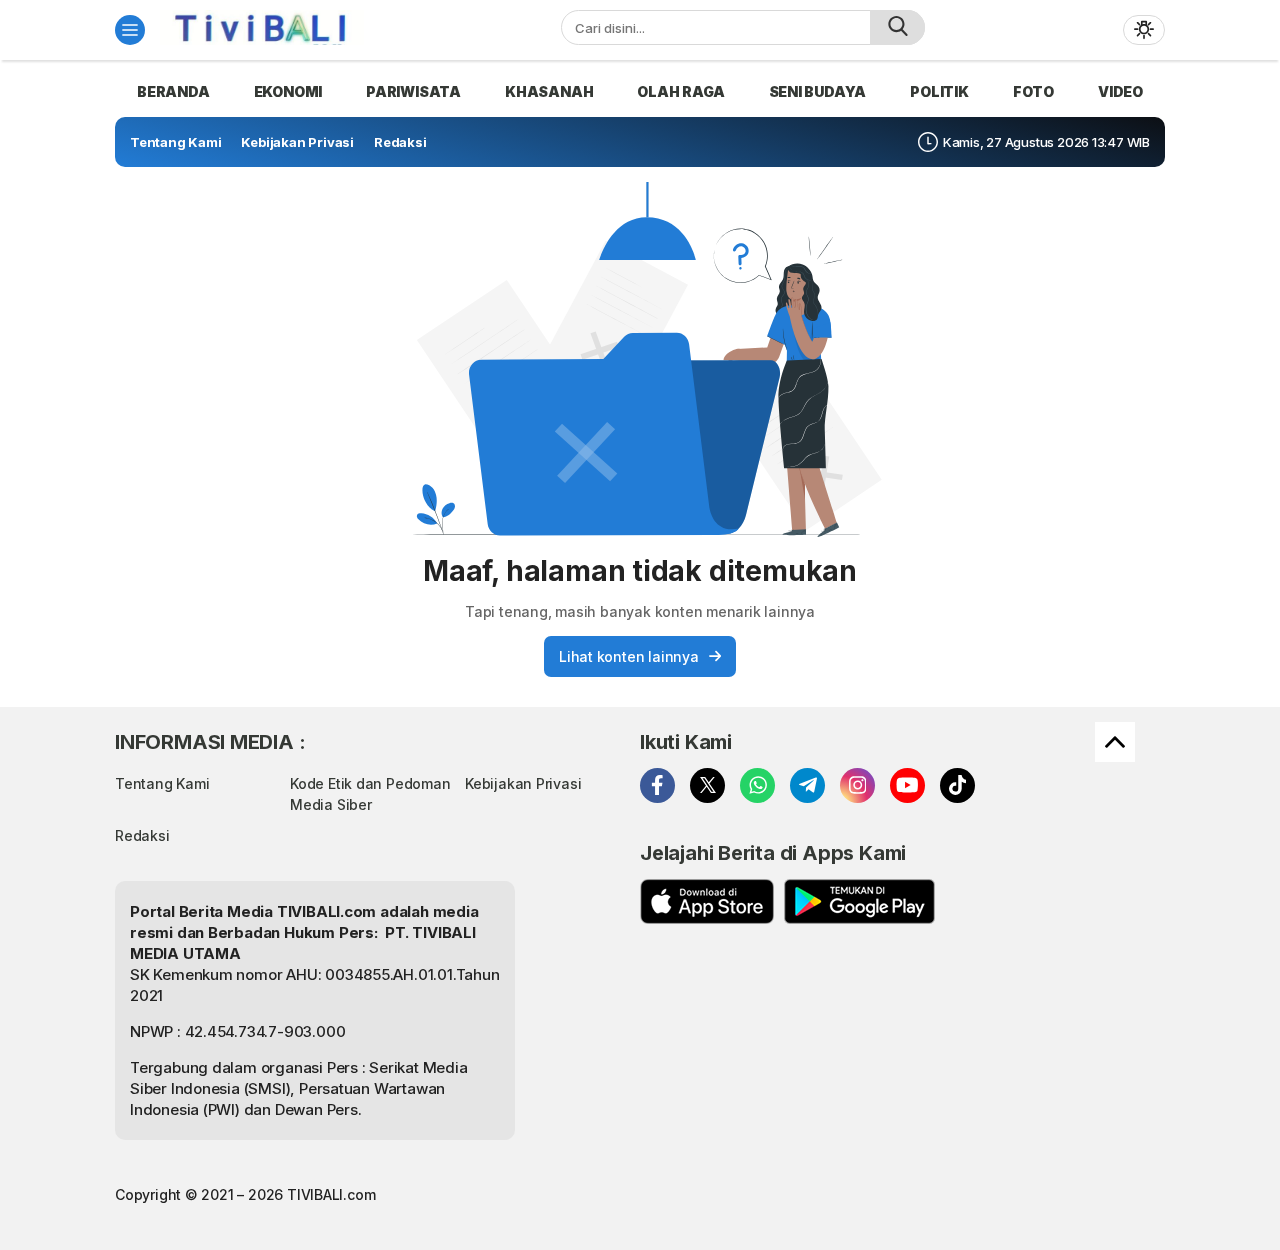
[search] (897, 27)
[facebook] (657, 785)
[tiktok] (957, 785)
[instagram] (857, 785)
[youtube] (907, 785)
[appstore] (707, 901)
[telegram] (807, 785)
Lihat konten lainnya (629, 656)
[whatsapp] (757, 785)
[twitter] (707, 785)
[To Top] (1115, 742)
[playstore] (859, 901)
